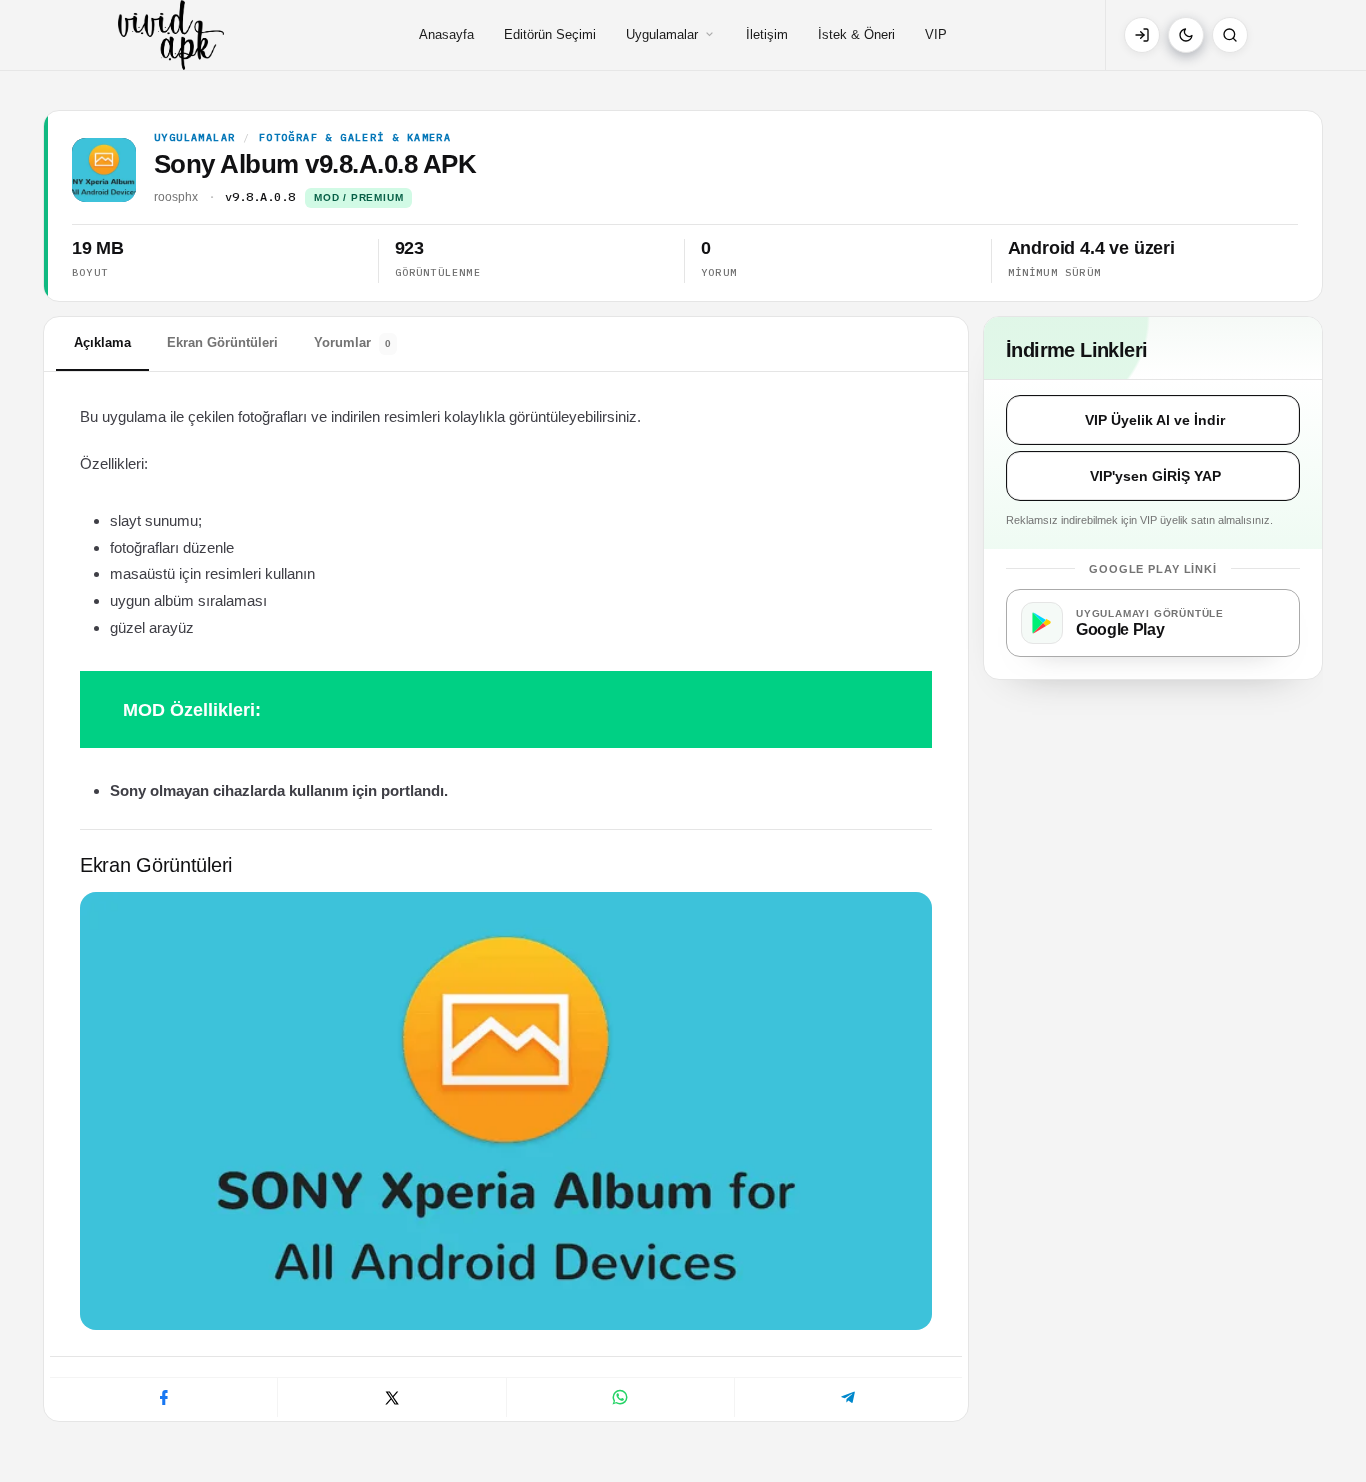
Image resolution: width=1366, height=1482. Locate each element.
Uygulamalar (662, 34)
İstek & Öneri (856, 34)
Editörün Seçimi (550, 34)
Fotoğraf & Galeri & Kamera (355, 138)
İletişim (767, 34)
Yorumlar (352, 342)
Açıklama (102, 342)
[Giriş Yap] (1142, 35)
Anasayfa (446, 34)
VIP (936, 34)
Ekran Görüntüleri (222, 342)
